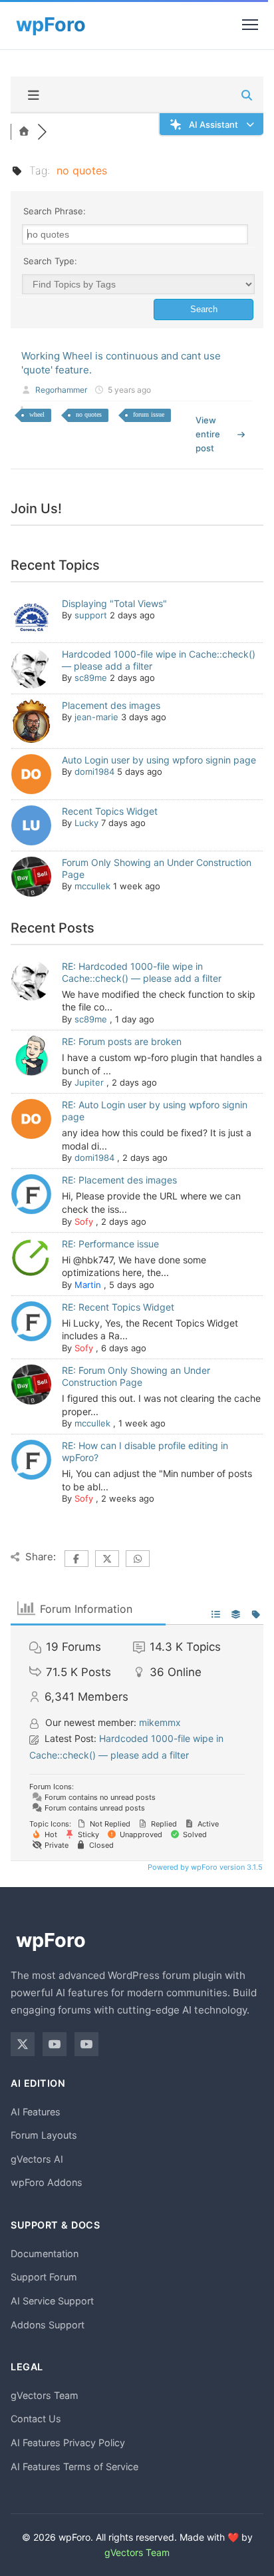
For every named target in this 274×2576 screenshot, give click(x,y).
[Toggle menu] (250, 25)
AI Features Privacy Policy (68, 2443)
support (91, 615)
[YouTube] (55, 2044)
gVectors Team (45, 2395)
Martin (88, 1285)
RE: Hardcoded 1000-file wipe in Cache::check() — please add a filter (142, 972)
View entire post (208, 434)
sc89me (91, 678)
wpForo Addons (47, 2182)
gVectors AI (37, 2159)
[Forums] (24, 132)
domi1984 (94, 771)
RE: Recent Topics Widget (118, 1307)
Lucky (86, 823)
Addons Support (48, 2325)
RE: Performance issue (110, 1244)
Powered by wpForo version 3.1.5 (204, 1867)
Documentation (45, 2254)
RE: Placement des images (119, 1180)
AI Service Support (52, 2301)
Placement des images (111, 705)
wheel (37, 414)
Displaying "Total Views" (114, 603)
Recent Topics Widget (110, 811)
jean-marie (96, 717)
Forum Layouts (44, 2135)
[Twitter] (23, 2044)
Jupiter (89, 1082)
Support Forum (44, 2277)
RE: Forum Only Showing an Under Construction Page (136, 1376)
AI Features (36, 2112)
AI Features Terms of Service (74, 2467)
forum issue (149, 414)
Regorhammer (61, 390)
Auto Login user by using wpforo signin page (159, 760)
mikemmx (160, 1722)
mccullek (92, 886)
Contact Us (36, 2419)
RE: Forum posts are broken (122, 1041)
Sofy (84, 1221)
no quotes (89, 414)
